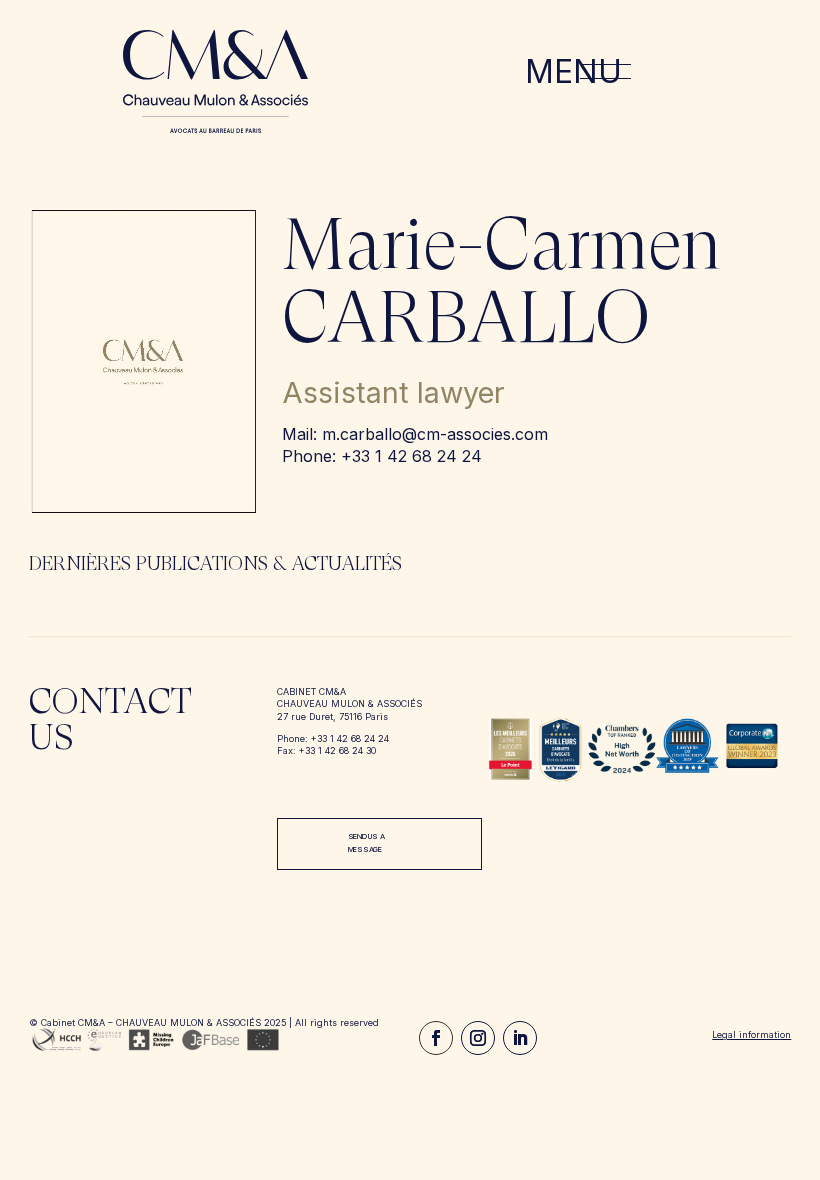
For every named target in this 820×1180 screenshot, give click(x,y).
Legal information (751, 1034)
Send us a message (366, 843)
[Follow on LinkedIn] (520, 1038)
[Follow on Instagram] (478, 1038)
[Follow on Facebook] (436, 1038)
